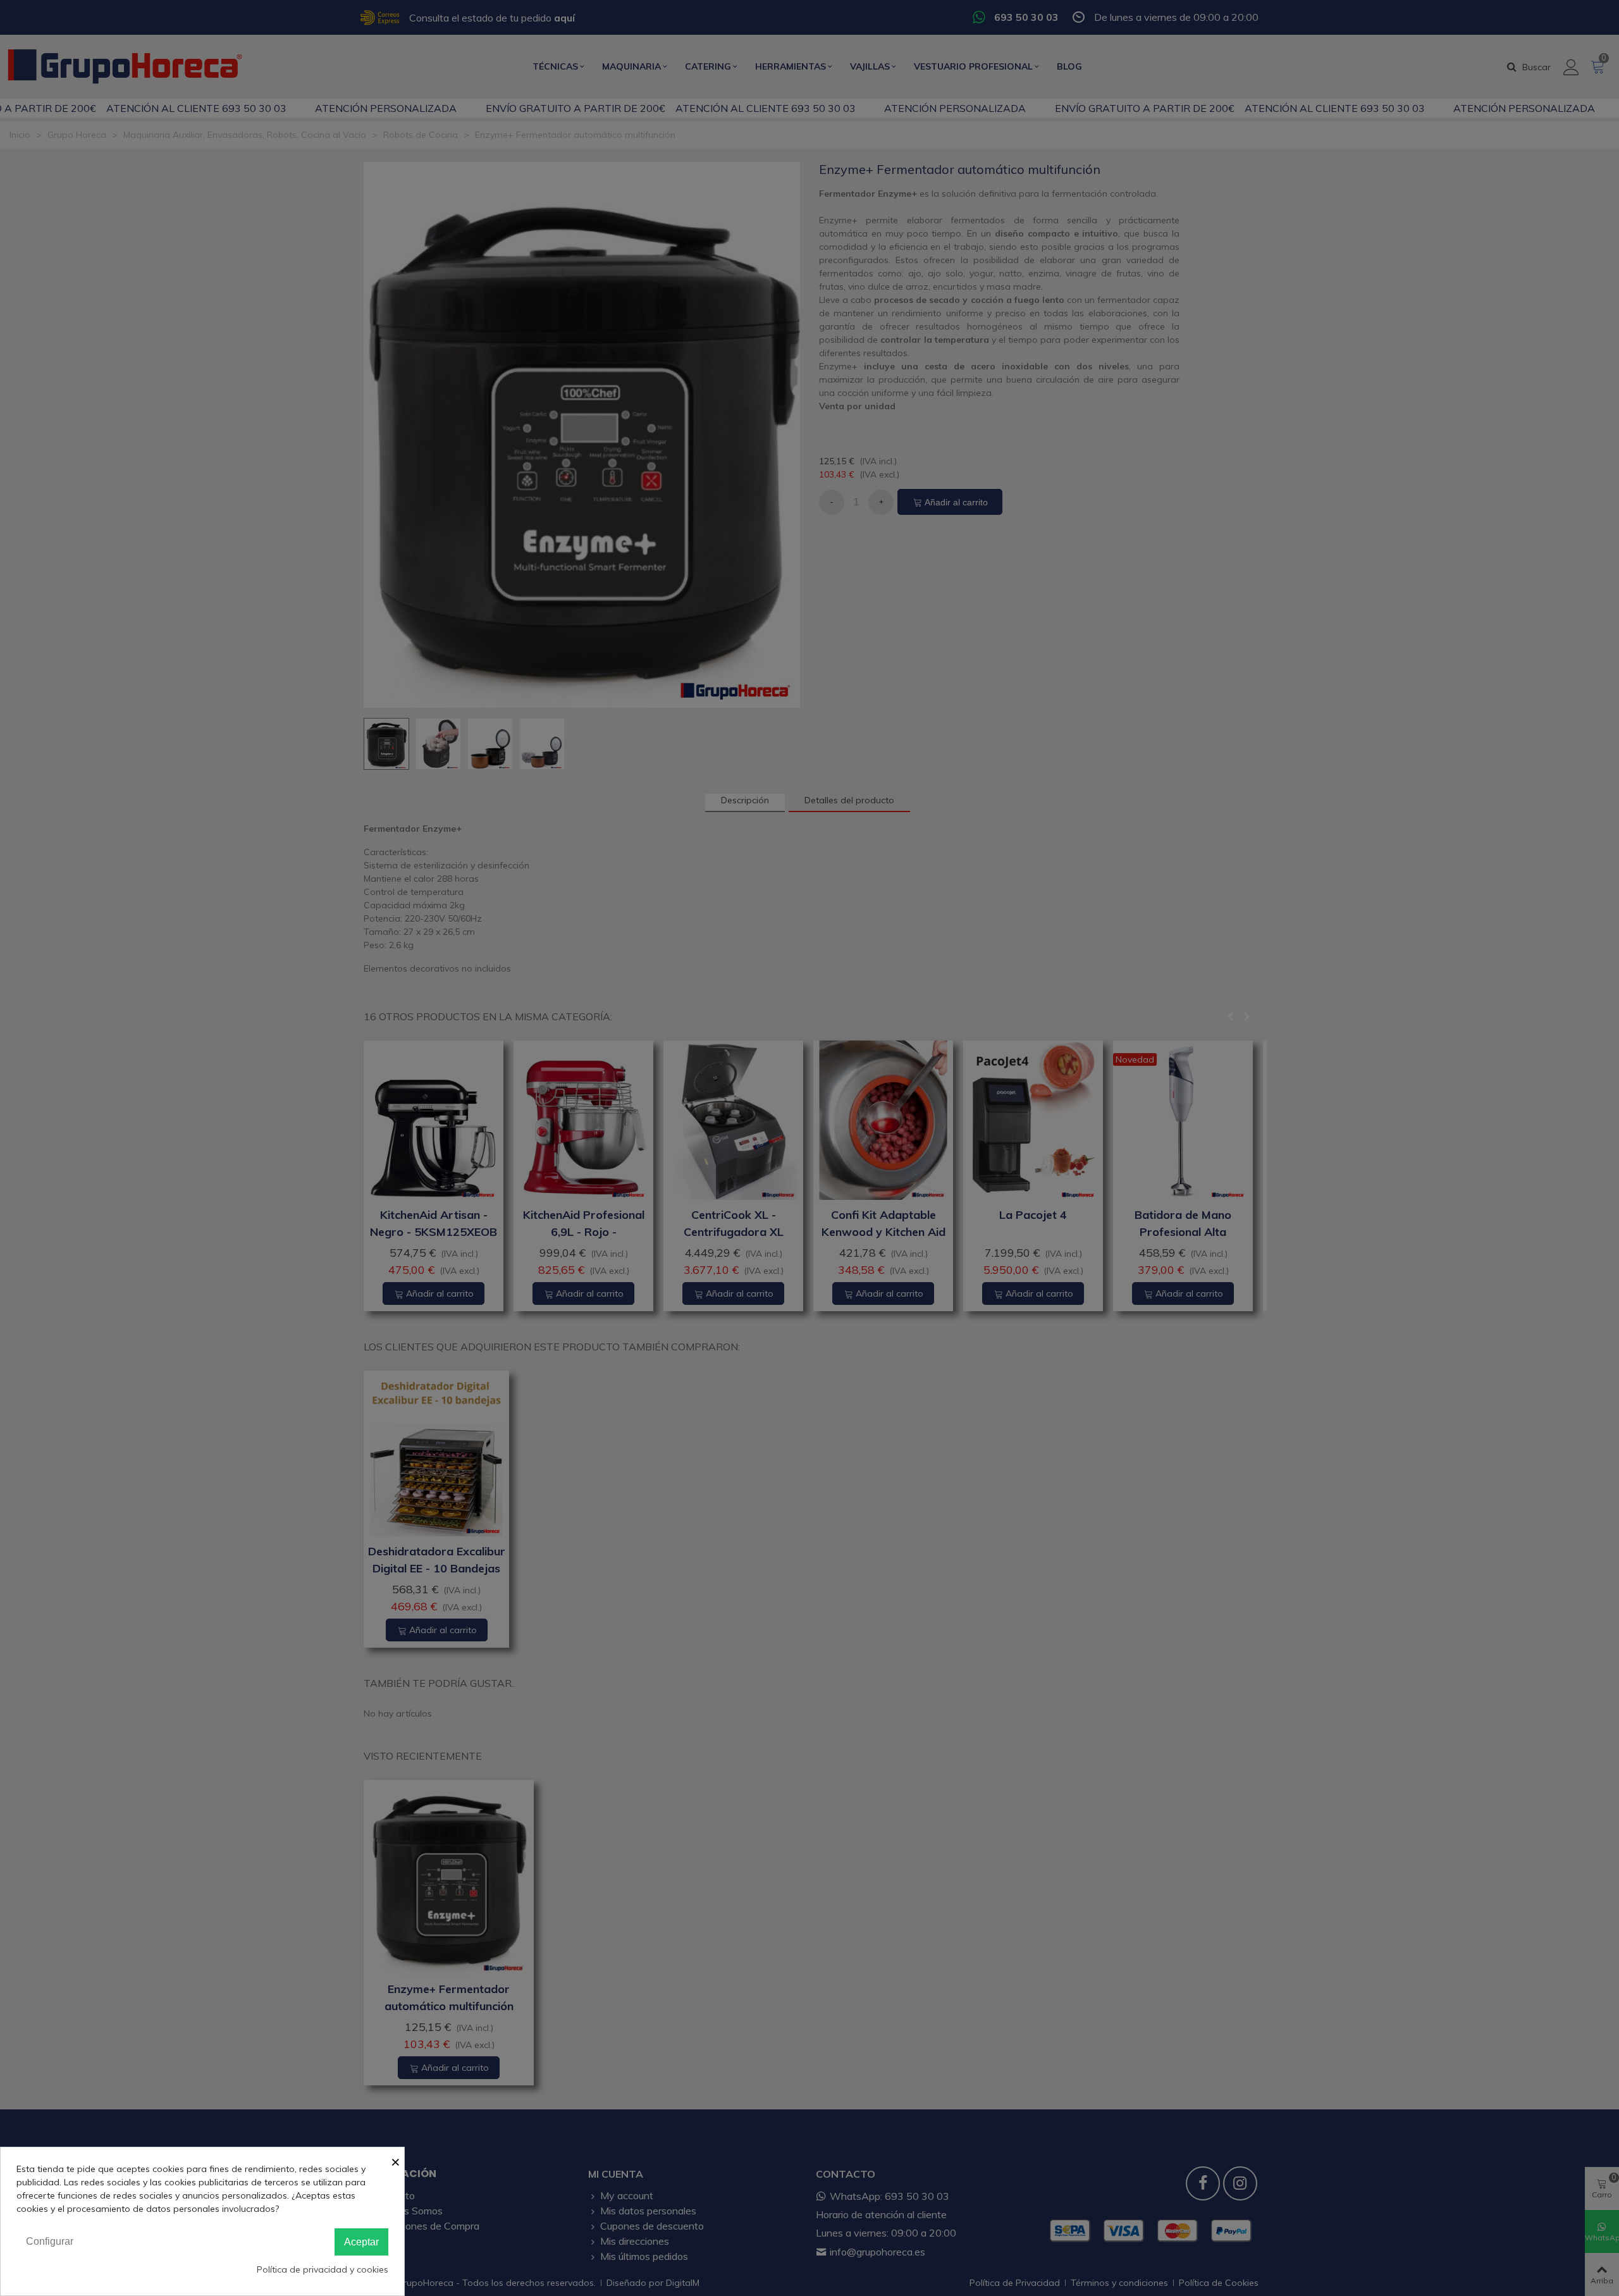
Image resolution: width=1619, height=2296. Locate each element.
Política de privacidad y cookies (323, 2269)
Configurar (50, 2241)
